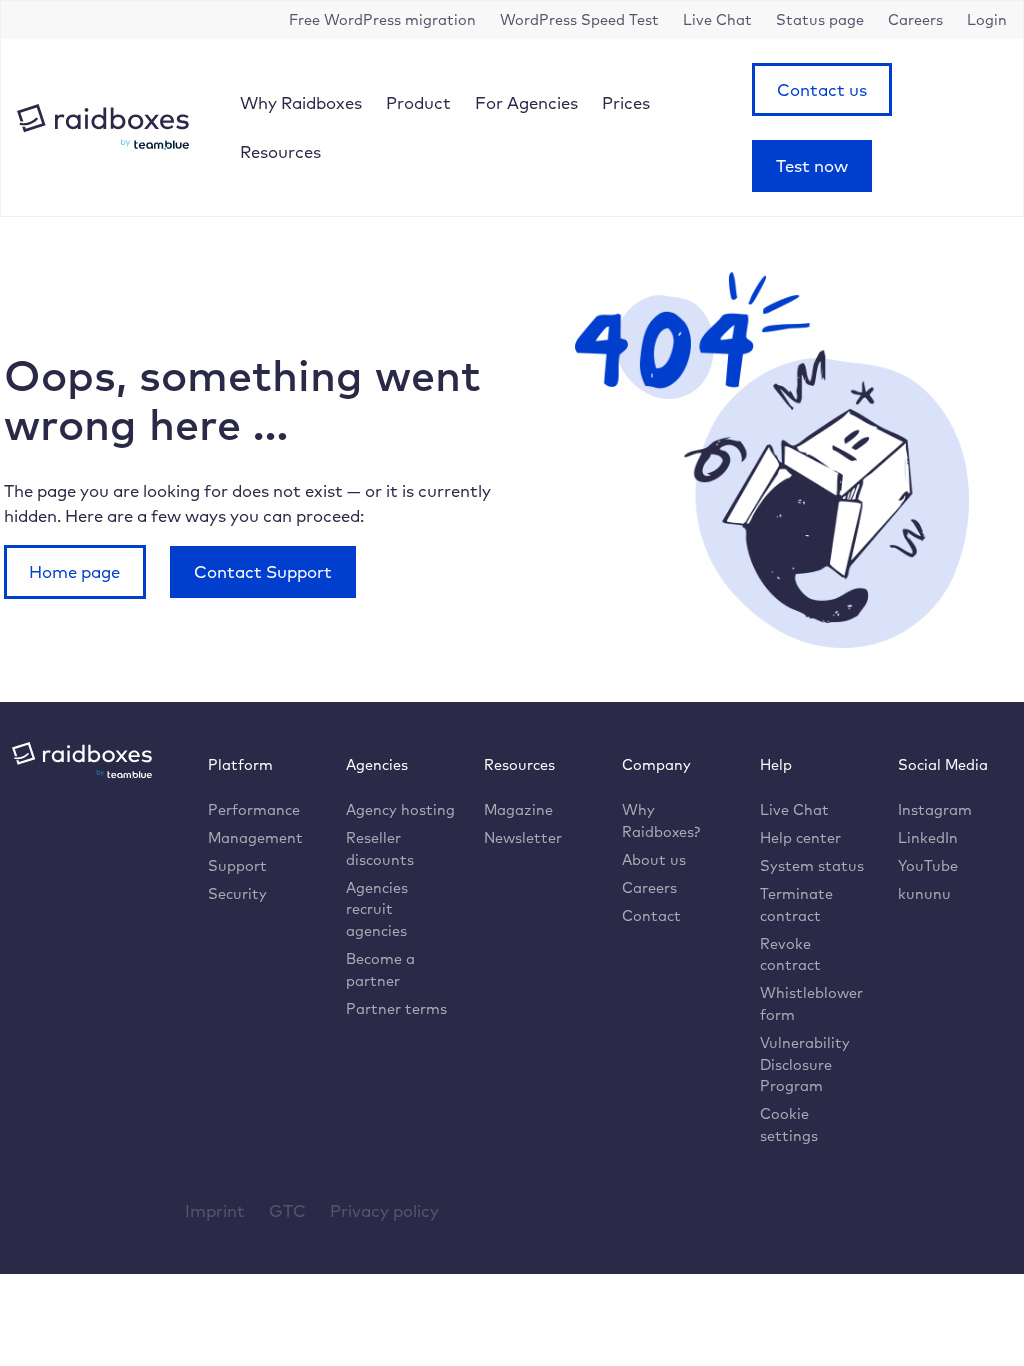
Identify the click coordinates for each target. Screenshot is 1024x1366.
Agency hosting (400, 809)
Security (237, 893)
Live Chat (794, 809)
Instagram (935, 809)
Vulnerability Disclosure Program (805, 1064)
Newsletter (523, 837)
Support (237, 865)
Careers (649, 887)
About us (654, 859)
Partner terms (396, 1008)
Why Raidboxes (301, 102)
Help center (800, 837)
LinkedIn (928, 837)
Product (418, 102)
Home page (74, 571)
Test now (812, 165)
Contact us (822, 89)
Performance (254, 809)
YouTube (928, 865)
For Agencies (526, 102)
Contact (651, 915)
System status (812, 865)
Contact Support (263, 571)
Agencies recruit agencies (377, 909)
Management (255, 837)
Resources (280, 151)
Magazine (518, 809)
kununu (924, 893)
